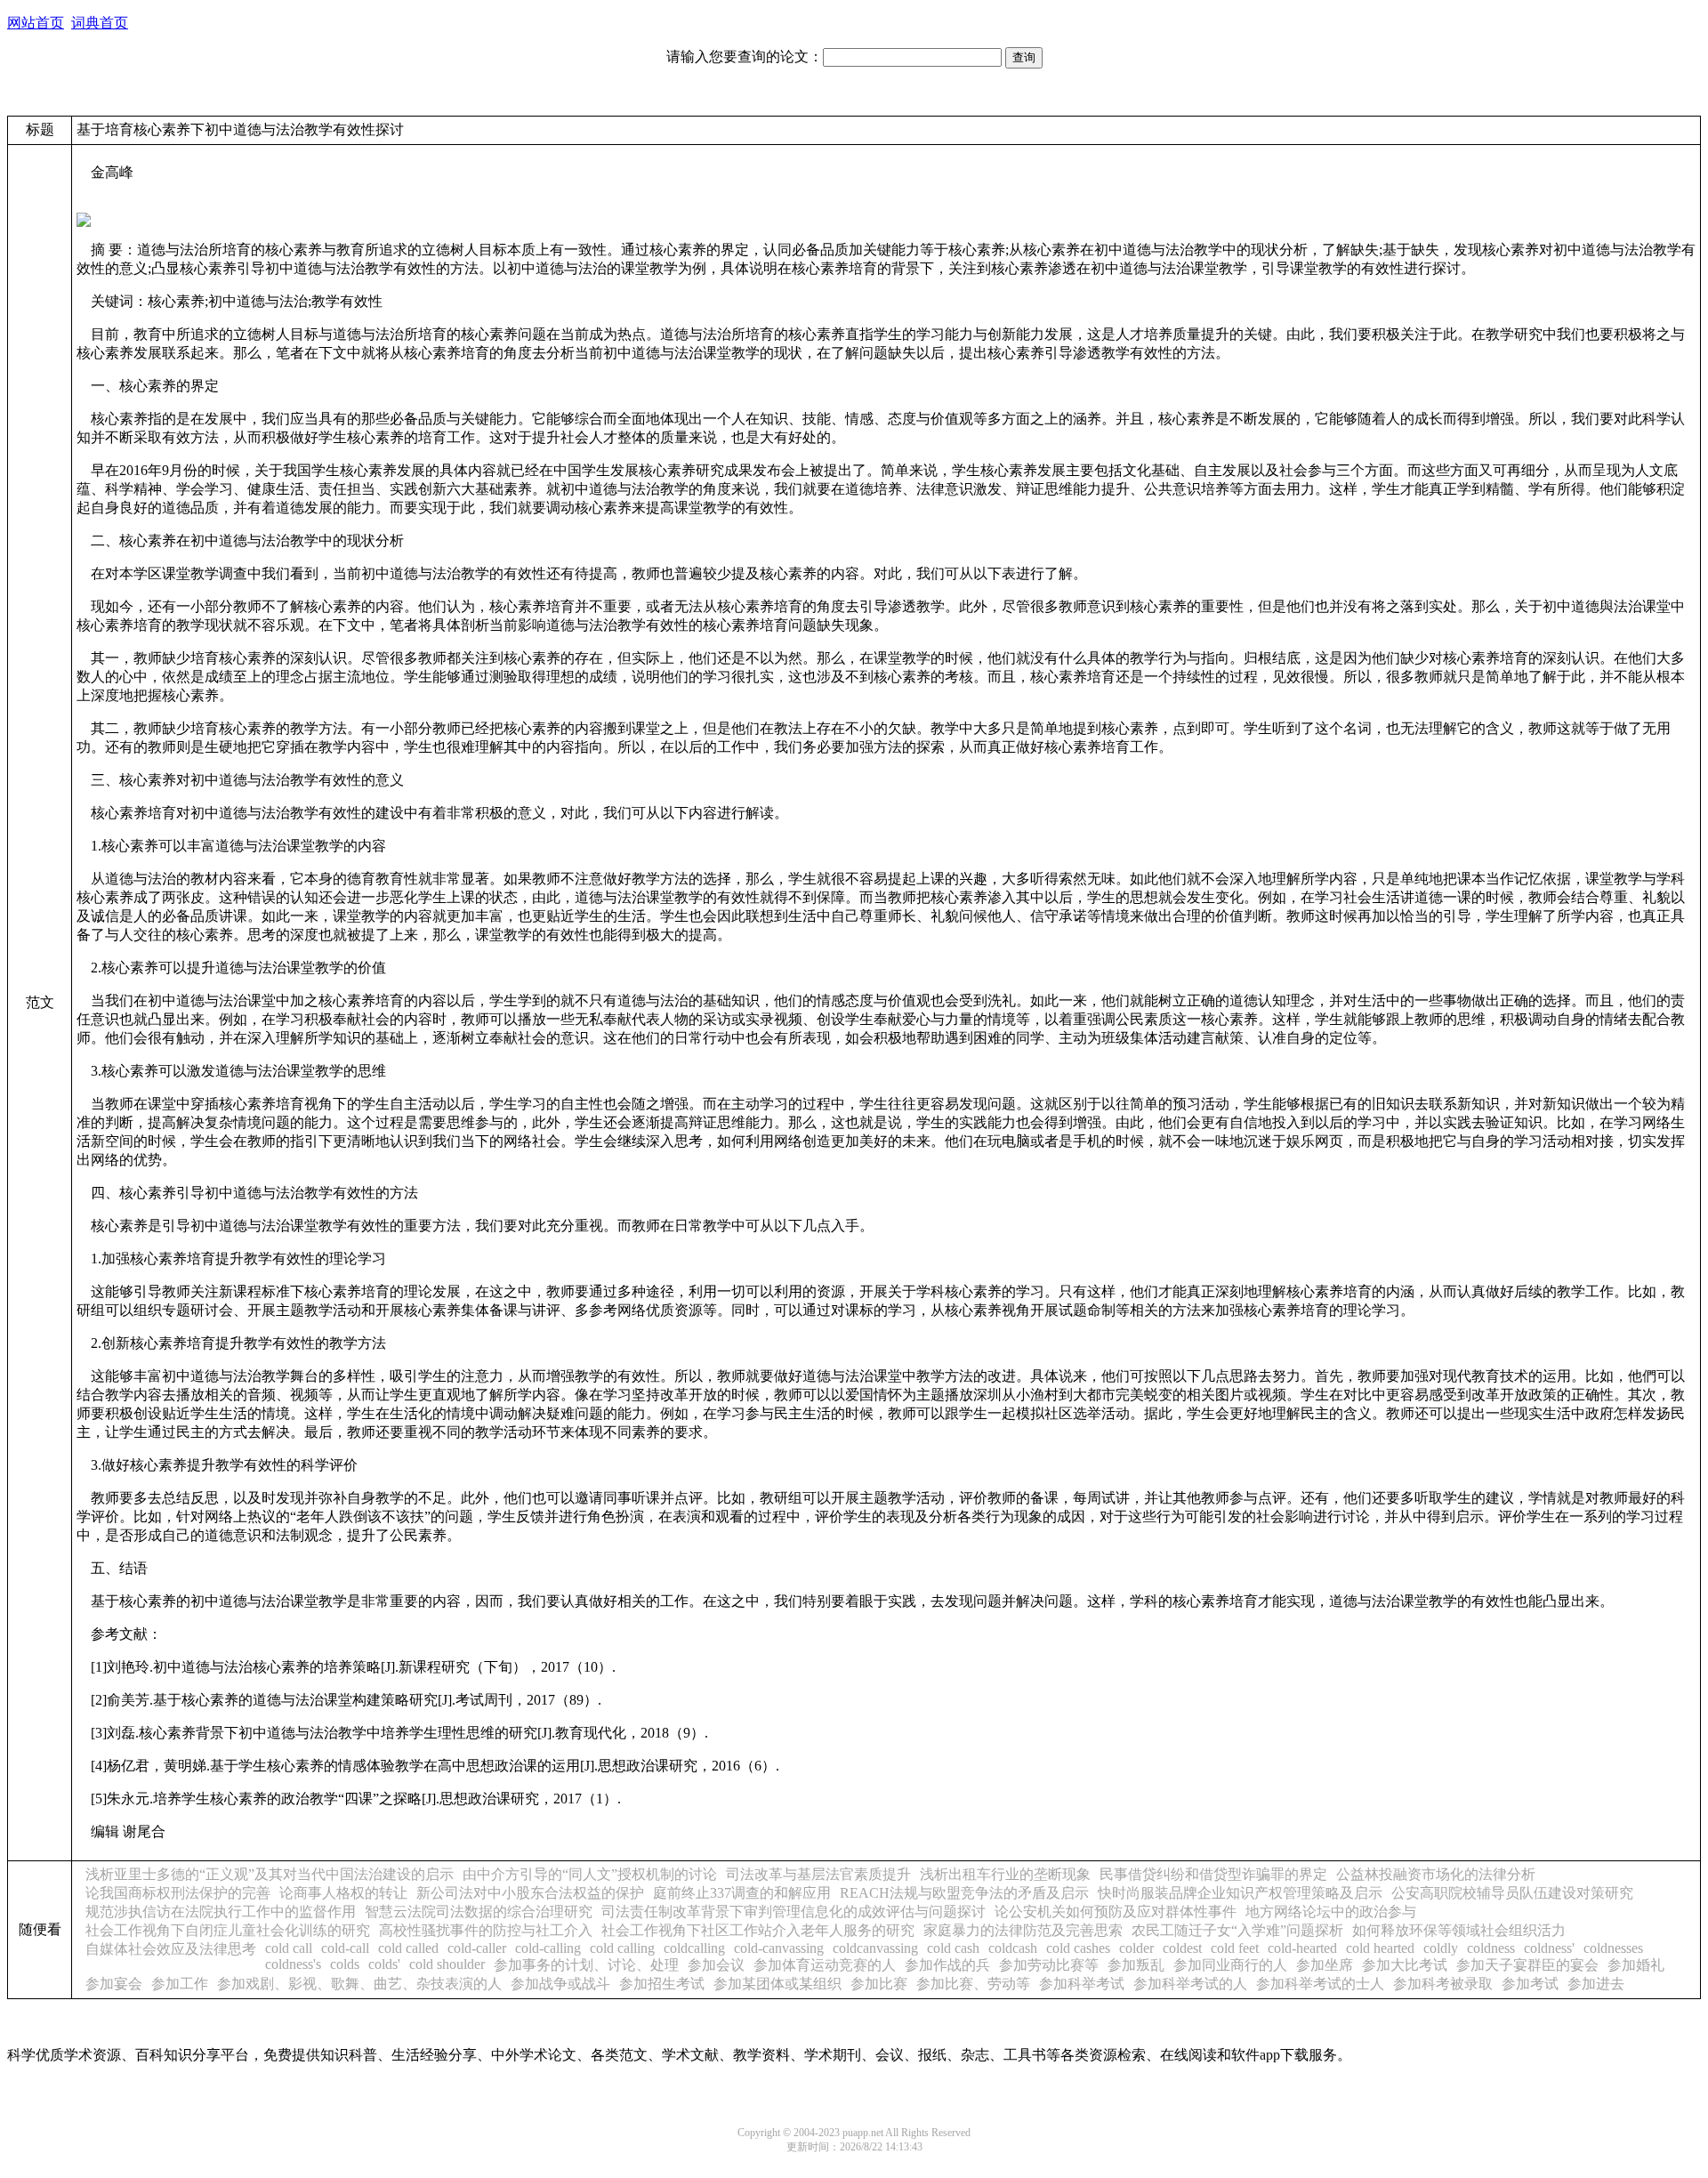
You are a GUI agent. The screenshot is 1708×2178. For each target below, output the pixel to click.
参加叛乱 (1136, 1965)
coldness (1491, 1948)
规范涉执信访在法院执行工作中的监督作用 (221, 1912)
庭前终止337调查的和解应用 (742, 1893)
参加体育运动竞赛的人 (825, 1965)
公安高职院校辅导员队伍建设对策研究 (1512, 1893)
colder (1136, 1948)
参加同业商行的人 (1230, 1965)
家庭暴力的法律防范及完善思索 (1023, 1930)
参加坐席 (1325, 1965)
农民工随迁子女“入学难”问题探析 (1237, 1930)
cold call (289, 1948)
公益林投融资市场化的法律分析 (1436, 1874)
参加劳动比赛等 (1049, 1965)
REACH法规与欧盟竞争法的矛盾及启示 (964, 1893)
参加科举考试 (1082, 1984)
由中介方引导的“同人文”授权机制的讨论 (590, 1874)
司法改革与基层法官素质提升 (818, 1874)
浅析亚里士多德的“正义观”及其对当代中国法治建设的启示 (270, 1874)
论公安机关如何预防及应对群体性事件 (1116, 1912)
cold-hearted (1302, 1948)
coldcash (1013, 1948)
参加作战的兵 (947, 1965)
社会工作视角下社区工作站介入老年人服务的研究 (758, 1930)
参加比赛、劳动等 (973, 1984)
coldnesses (1613, 1948)
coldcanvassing (875, 1948)
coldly (1441, 1948)
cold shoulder (447, 1964)
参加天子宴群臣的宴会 (1527, 1965)
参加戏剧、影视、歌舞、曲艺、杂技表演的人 (359, 1984)
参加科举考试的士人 (1320, 1984)
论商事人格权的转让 (343, 1893)
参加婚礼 (1636, 1965)
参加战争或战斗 (560, 1984)
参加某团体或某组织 (777, 1984)
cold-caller (477, 1948)
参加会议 (716, 1965)
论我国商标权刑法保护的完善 (178, 1893)
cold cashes (1078, 1948)
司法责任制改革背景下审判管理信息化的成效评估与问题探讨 (794, 1912)
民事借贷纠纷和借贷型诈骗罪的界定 (1213, 1874)
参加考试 (1530, 1984)
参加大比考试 (1405, 1965)
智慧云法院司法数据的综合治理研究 (479, 1912)
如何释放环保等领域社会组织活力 (1459, 1930)
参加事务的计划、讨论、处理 (586, 1965)
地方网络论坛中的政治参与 (1331, 1912)
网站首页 (36, 23)
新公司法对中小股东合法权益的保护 (530, 1893)
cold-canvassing (779, 1948)
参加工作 (180, 1984)
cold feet (1235, 1948)
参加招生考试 (662, 1984)
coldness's (293, 1964)
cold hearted (1380, 1948)
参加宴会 (114, 1984)
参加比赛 (879, 1984)
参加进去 (1596, 1984)
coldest (1182, 1948)
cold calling (622, 1948)
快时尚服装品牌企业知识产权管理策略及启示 (1240, 1893)
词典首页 (100, 23)
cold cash (953, 1948)
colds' (384, 1964)
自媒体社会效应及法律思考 (171, 1949)
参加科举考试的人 (1190, 1984)
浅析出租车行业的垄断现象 (1005, 1874)
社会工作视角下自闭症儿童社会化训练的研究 (228, 1930)
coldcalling (694, 1948)
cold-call (345, 1948)
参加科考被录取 (1443, 1984)
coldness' (1549, 1948)
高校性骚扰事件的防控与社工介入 (486, 1930)
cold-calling (548, 1948)
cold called (408, 1948)
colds (345, 1964)
